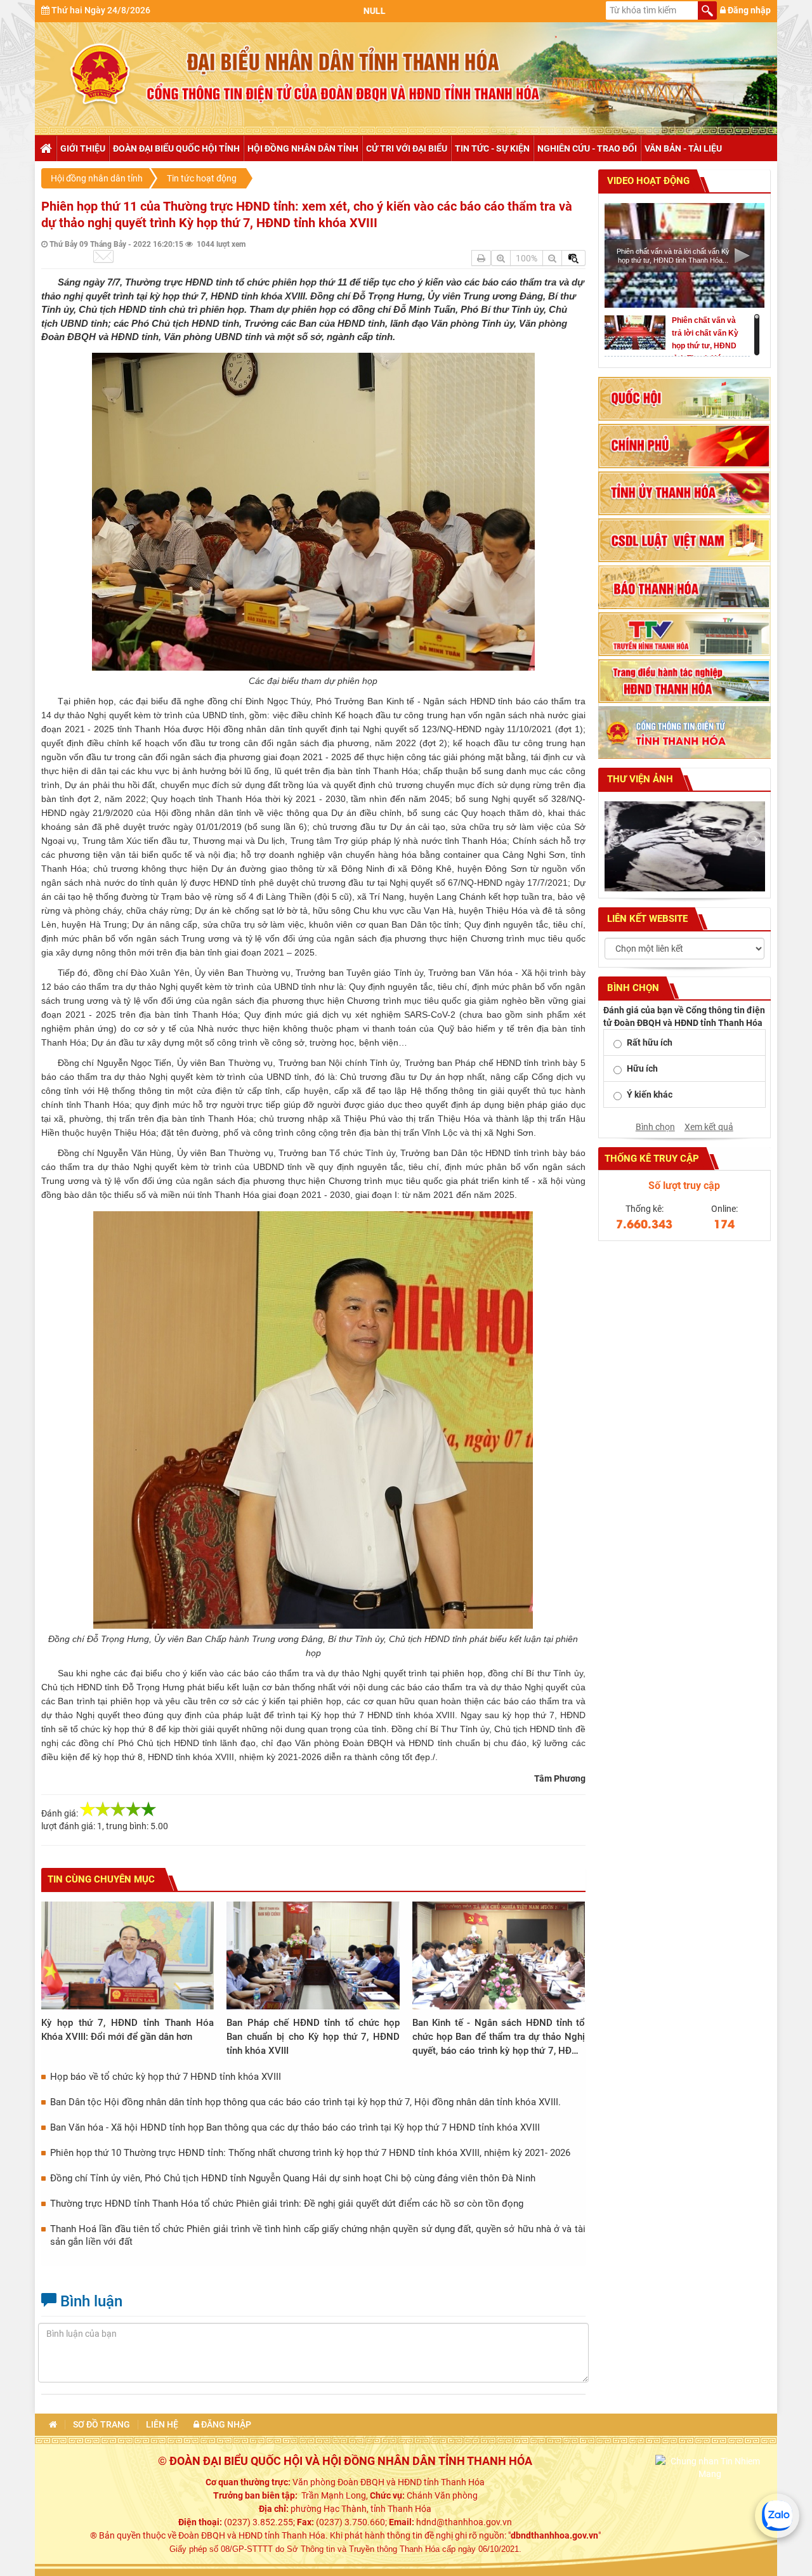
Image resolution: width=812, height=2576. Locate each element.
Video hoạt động (647, 181)
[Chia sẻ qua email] (103, 256)
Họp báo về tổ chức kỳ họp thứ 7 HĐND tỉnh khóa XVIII (166, 2077)
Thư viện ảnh (639, 779)
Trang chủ (45, 148)
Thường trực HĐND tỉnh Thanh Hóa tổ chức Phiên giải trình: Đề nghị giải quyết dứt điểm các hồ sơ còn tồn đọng (287, 2204)
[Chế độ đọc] (481, 258)
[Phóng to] (501, 258)
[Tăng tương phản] (573, 258)
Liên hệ (162, 2425)
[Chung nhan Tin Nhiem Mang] (710, 2467)
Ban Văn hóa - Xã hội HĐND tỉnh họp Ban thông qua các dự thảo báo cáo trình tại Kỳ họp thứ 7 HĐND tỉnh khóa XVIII (295, 2127)
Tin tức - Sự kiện (492, 148)
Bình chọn (655, 1127)
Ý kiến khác (650, 1094)
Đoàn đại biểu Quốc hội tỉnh (176, 148)
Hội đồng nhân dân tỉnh (303, 148)
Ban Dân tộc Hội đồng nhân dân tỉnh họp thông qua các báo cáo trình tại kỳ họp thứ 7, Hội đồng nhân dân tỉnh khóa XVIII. (305, 2102)
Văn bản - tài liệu (683, 148)
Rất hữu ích (650, 1042)
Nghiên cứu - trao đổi (587, 148)
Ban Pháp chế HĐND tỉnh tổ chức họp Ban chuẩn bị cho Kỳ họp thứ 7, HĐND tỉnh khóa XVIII (313, 2037)
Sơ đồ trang (101, 2425)
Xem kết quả (709, 1127)
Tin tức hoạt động (202, 178)
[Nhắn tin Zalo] (777, 2516)
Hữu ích (642, 1068)
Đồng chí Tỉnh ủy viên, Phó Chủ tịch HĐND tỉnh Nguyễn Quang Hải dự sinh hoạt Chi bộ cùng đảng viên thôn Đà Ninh (293, 2178)
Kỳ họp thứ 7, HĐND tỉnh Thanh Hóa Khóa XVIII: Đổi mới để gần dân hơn (128, 2030)
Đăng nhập (748, 10)
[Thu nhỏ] (552, 258)
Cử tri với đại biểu (407, 148)
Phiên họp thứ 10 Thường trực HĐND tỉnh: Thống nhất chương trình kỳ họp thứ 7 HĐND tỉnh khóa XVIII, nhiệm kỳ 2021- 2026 (310, 2153)
